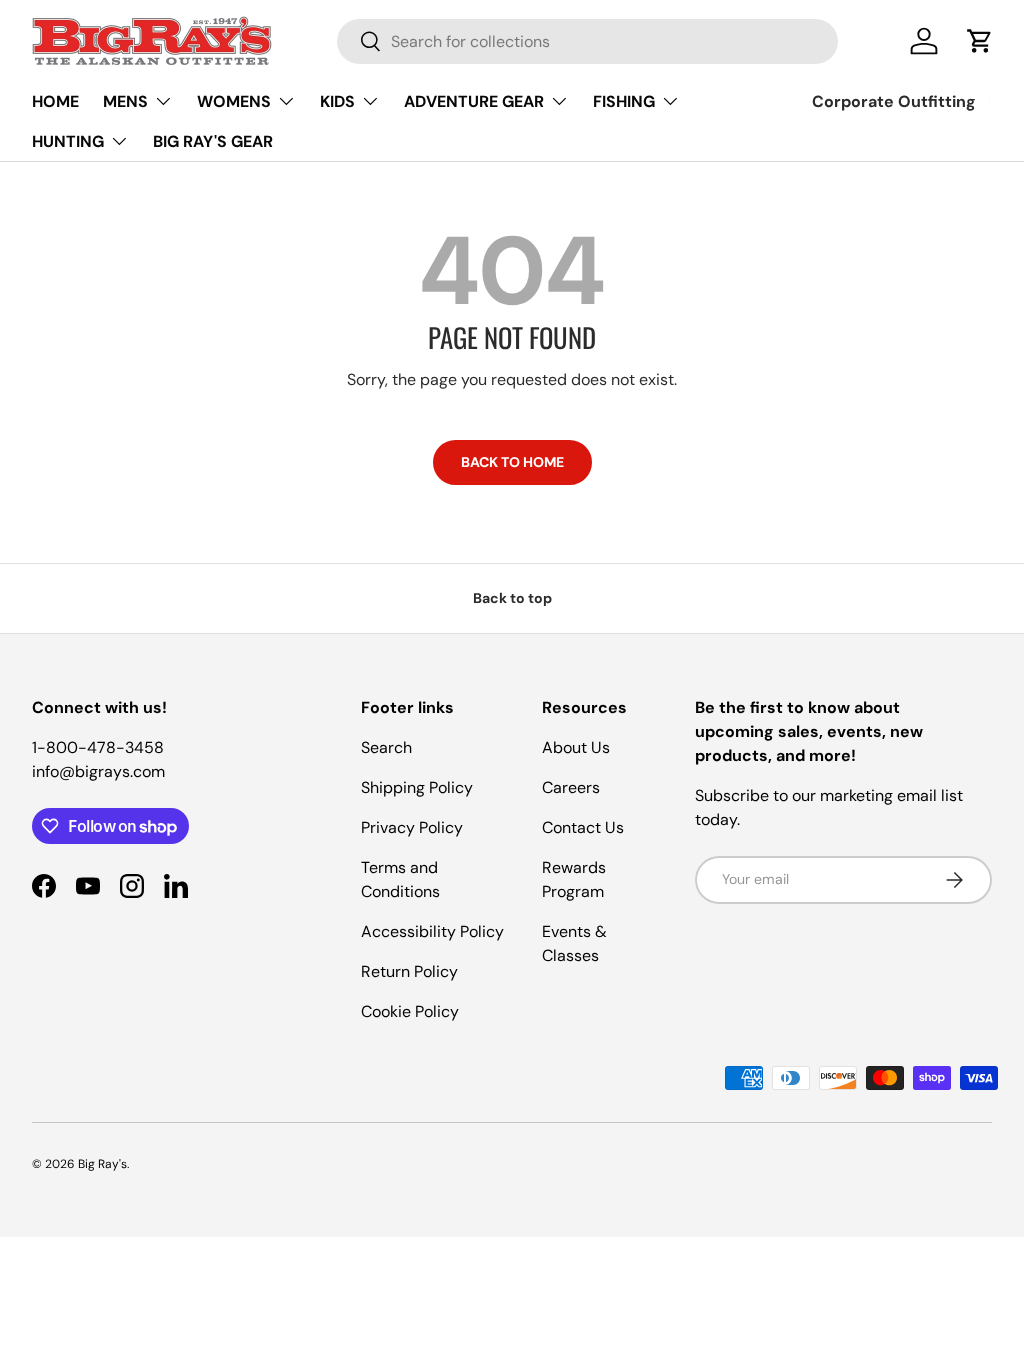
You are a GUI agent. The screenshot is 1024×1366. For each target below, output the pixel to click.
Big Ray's (102, 1164)
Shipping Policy (417, 787)
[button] (980, 41)
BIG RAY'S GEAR (213, 141)
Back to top (512, 598)
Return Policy (409, 971)
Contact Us (583, 827)
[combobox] (587, 41)
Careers (571, 787)
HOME (55, 101)
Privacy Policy (412, 827)
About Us (576, 747)
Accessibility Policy (432, 931)
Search (386, 747)
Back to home (512, 462)
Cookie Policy (410, 1011)
